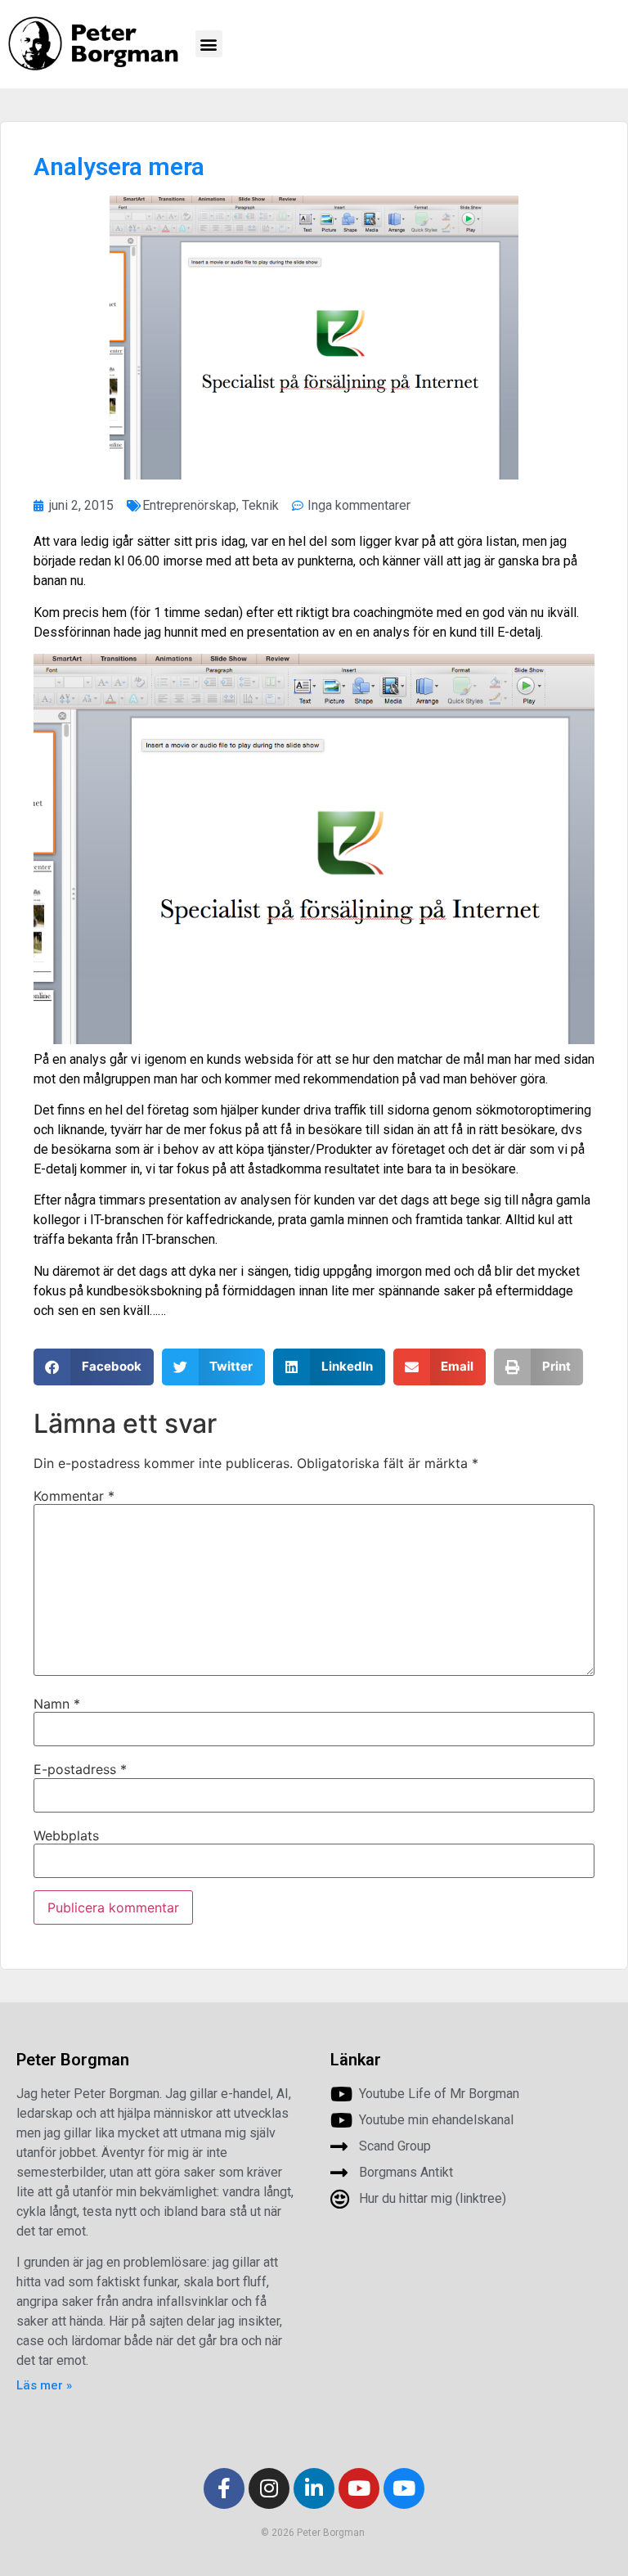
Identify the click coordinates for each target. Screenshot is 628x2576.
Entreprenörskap (189, 505)
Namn (57, 1704)
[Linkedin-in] (314, 2488)
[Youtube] (359, 2488)
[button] (209, 44)
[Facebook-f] (224, 2488)
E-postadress (80, 1769)
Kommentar (74, 1496)
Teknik (260, 505)
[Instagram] (269, 2488)
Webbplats (66, 1835)
